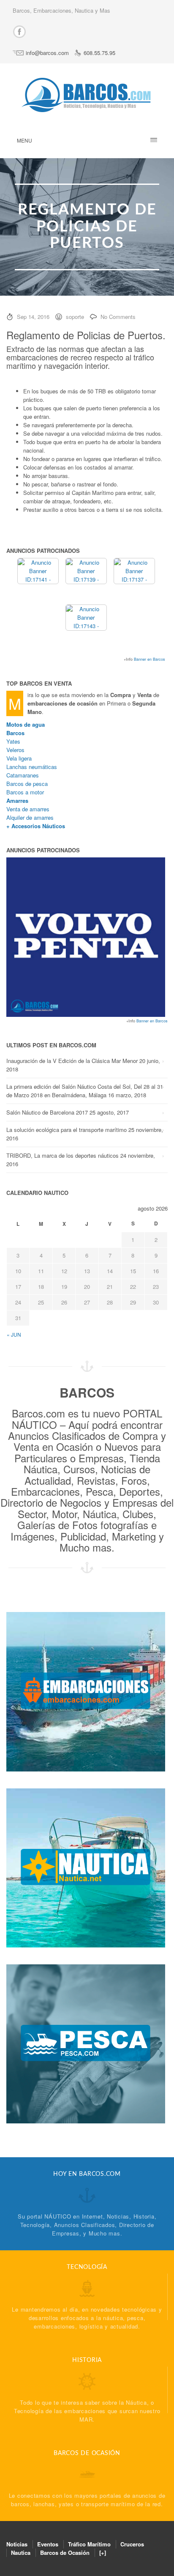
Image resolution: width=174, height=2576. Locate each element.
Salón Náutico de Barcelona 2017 (47, 1112)
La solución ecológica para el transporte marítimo (67, 1130)
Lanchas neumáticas (32, 767)
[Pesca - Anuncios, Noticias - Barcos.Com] (86, 2043)
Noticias (17, 2544)
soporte (75, 317)
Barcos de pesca (27, 784)
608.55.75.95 (99, 53)
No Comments (118, 317)
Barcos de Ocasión (65, 2553)
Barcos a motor (25, 792)
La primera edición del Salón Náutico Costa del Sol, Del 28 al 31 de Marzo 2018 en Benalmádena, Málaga (85, 1091)
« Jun (14, 1334)
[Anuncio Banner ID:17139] (86, 570)
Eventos (48, 2544)
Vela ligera (19, 758)
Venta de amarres (28, 809)
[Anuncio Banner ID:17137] (135, 570)
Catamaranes (23, 775)
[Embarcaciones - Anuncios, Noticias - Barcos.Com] (86, 1691)
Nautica (21, 2553)
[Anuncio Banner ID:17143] (86, 617)
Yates (13, 741)
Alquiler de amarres (30, 817)
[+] (103, 2553)
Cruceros (132, 2544)
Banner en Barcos (150, 659)
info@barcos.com (47, 53)
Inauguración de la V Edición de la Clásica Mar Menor (72, 1061)
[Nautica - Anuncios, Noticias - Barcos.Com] (86, 1867)
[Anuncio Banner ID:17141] (38, 570)
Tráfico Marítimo (89, 2544)
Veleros (15, 750)
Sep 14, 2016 (33, 317)
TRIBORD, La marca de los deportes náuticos (63, 1155)
